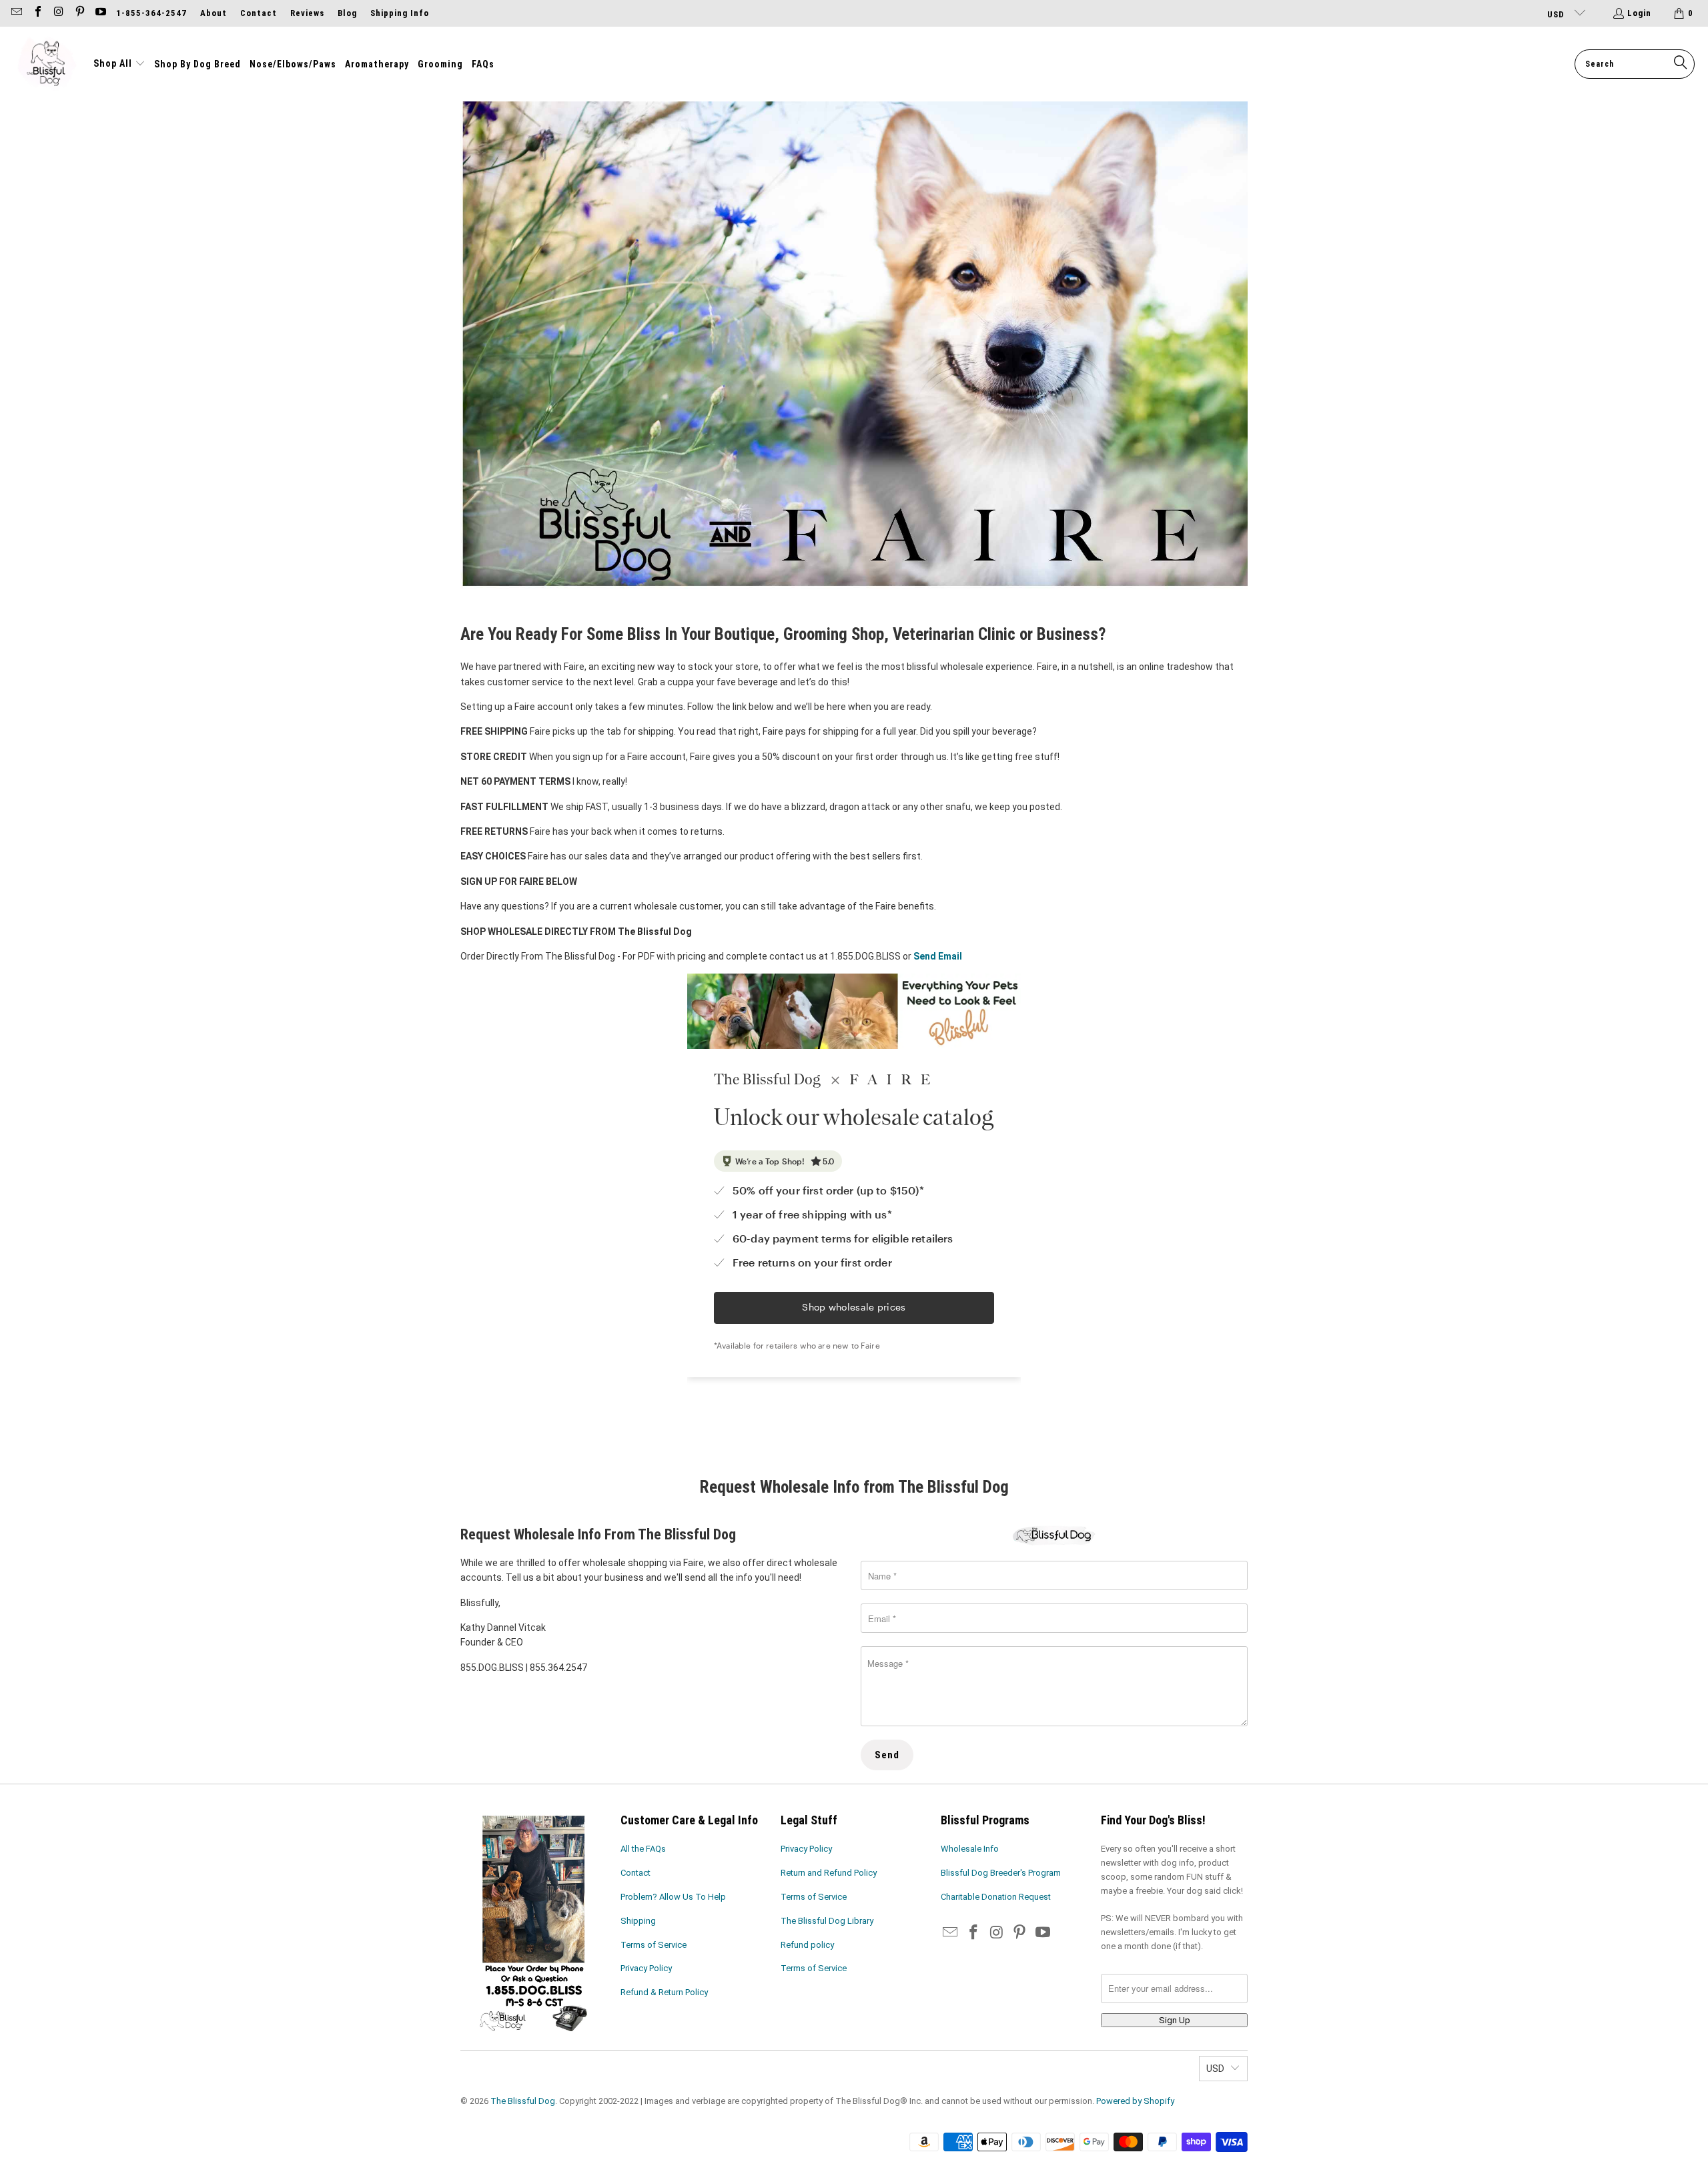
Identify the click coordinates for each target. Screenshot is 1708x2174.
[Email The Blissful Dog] (16, 13)
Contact (259, 13)
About (213, 13)
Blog (347, 13)
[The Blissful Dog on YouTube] (100, 13)
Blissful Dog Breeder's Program (1001, 1873)
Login (1639, 13)
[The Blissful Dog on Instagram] (58, 13)
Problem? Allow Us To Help (673, 1897)
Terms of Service (654, 1945)
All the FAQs (643, 1849)
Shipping (638, 1921)
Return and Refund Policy (829, 1873)
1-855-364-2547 (151, 13)
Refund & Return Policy (664, 1992)
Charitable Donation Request (996, 1897)
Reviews (307, 13)
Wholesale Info (970, 1849)
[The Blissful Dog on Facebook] (37, 13)
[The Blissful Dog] (47, 64)
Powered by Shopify (1135, 2101)
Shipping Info (400, 13)
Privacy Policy (646, 1968)
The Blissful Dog (523, 2101)
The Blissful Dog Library (827, 1921)
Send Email (938, 956)
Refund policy (807, 1945)
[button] (119, 64)
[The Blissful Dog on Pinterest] (79, 13)
